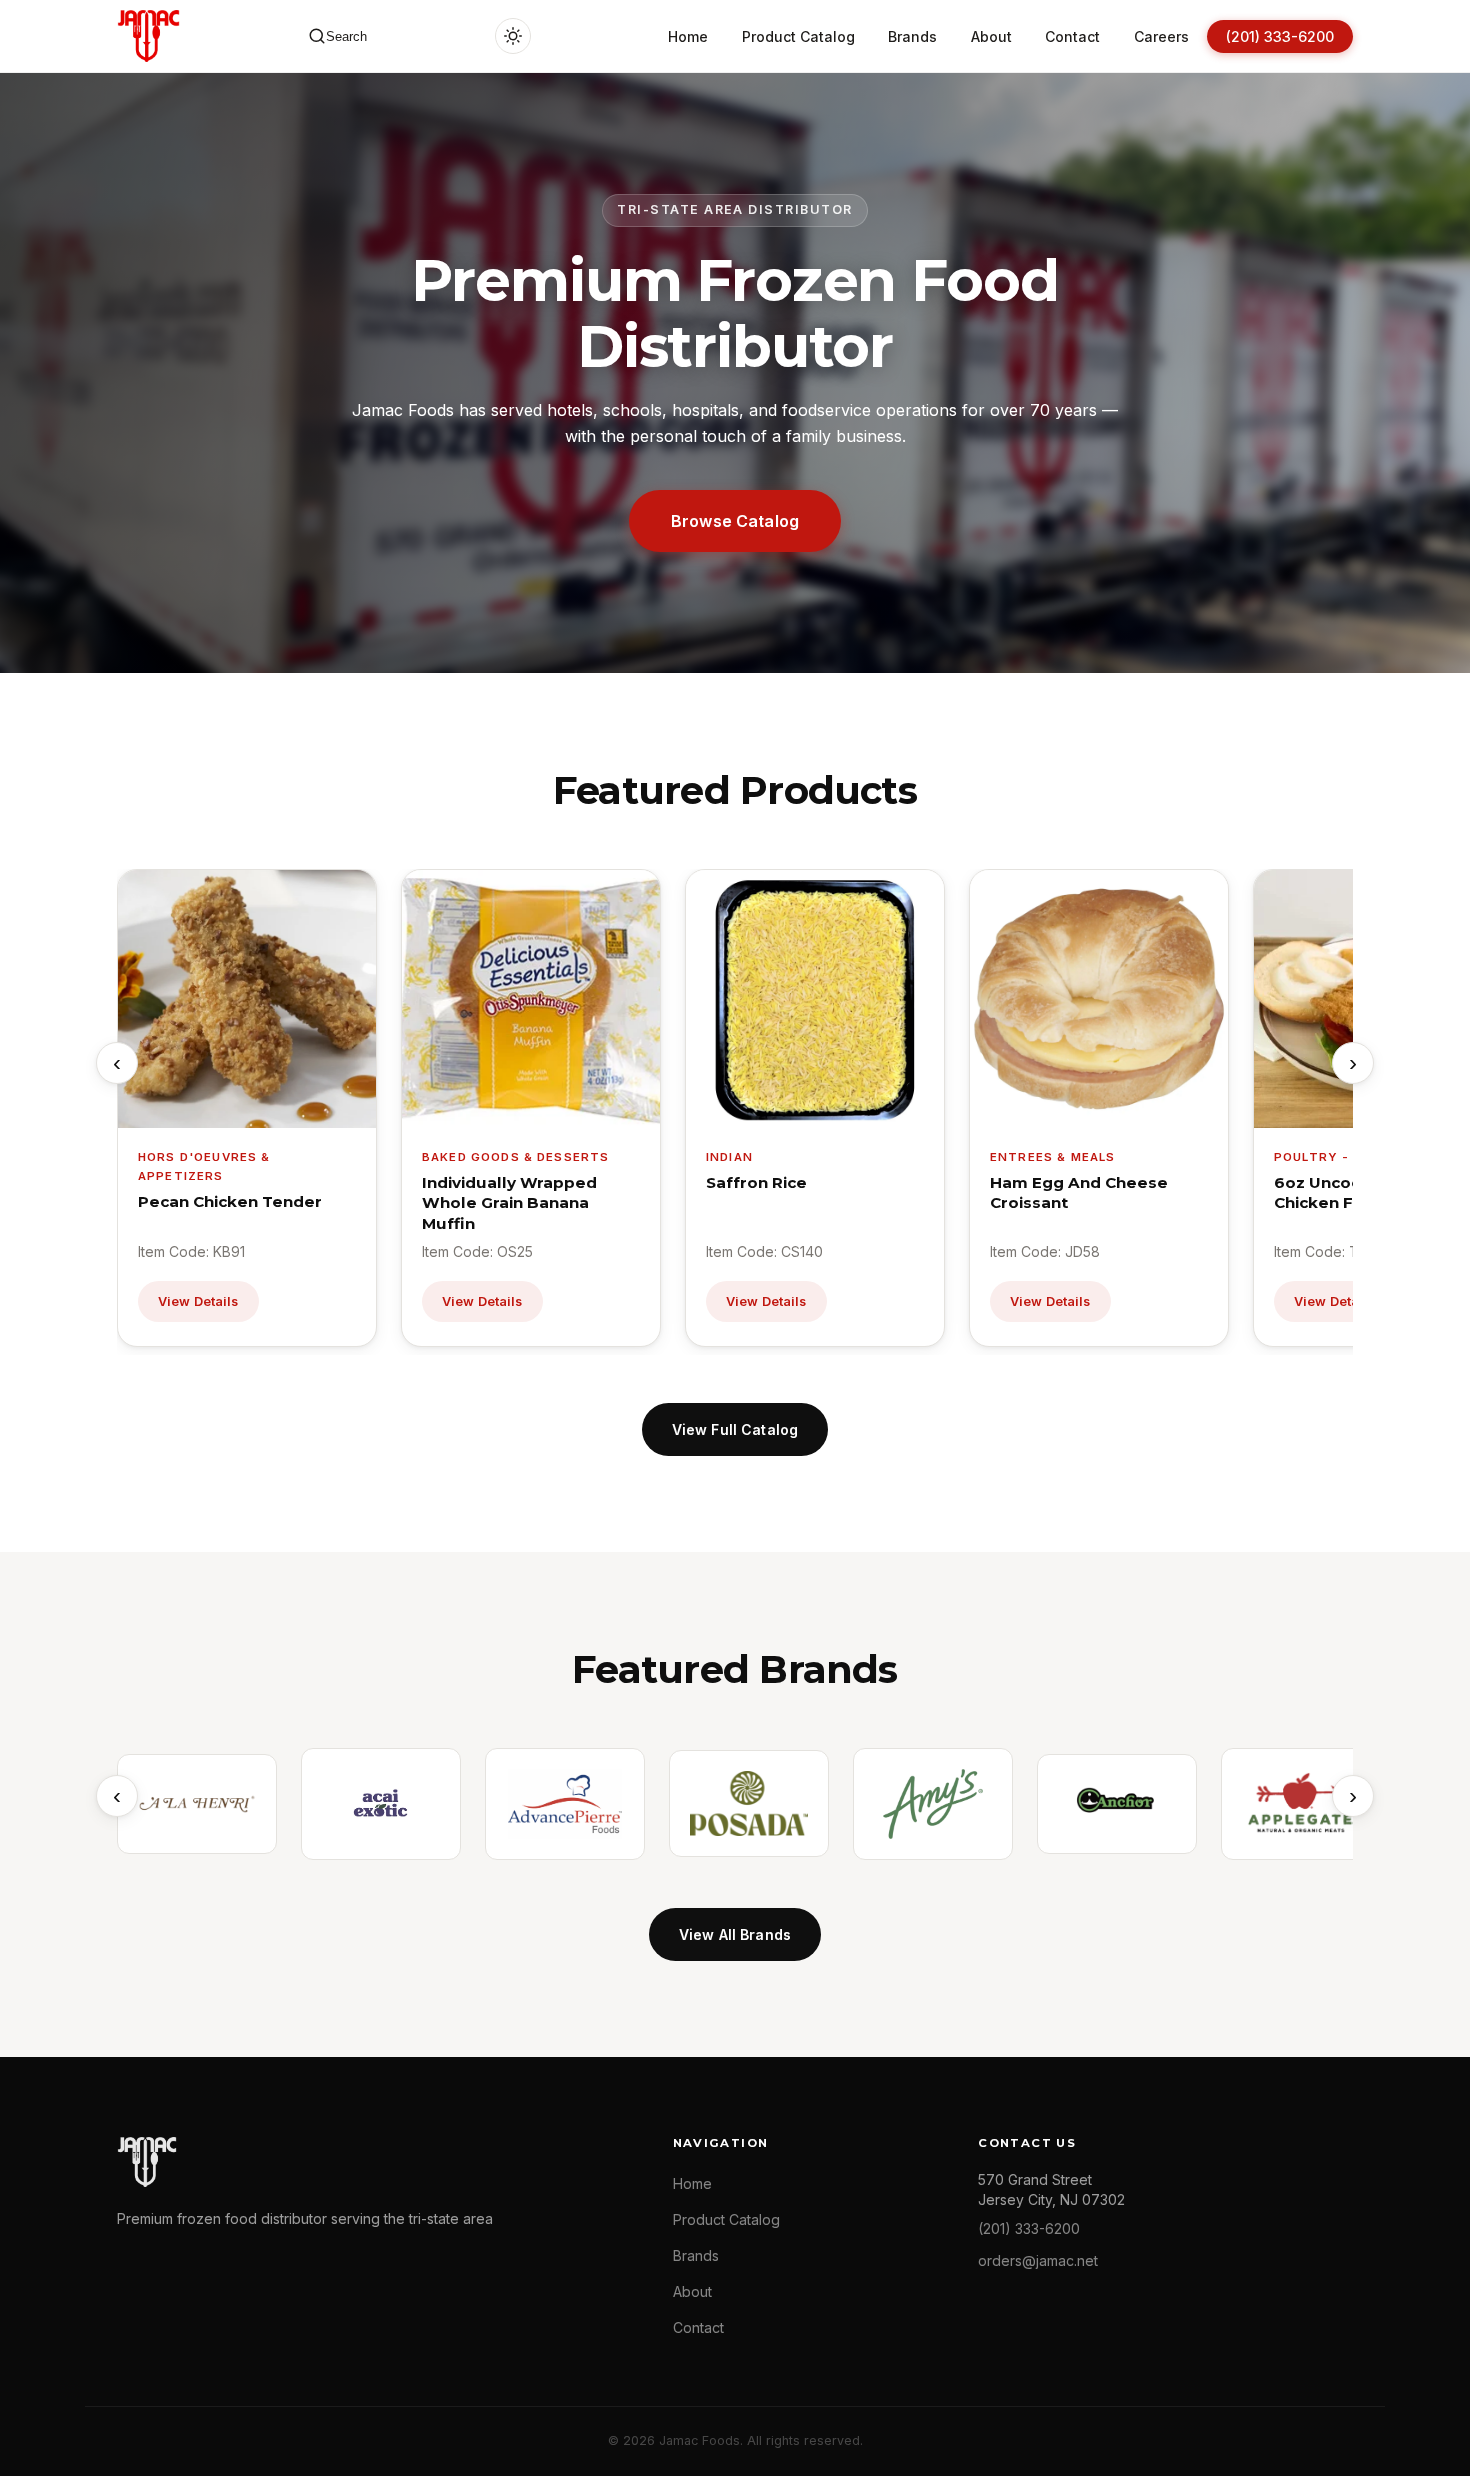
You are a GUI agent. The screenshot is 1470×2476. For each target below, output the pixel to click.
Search (346, 36)
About (991, 36)
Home (688, 36)
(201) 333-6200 (1280, 36)
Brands (912, 36)
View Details (198, 1301)
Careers (1161, 36)
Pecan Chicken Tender (230, 1201)
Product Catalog (798, 36)
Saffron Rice (756, 1182)
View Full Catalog (735, 1429)
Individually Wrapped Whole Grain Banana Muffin (509, 1203)
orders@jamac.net (1038, 2260)
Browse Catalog (735, 521)
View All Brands (735, 1934)
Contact (1072, 36)
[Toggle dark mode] (513, 36)
